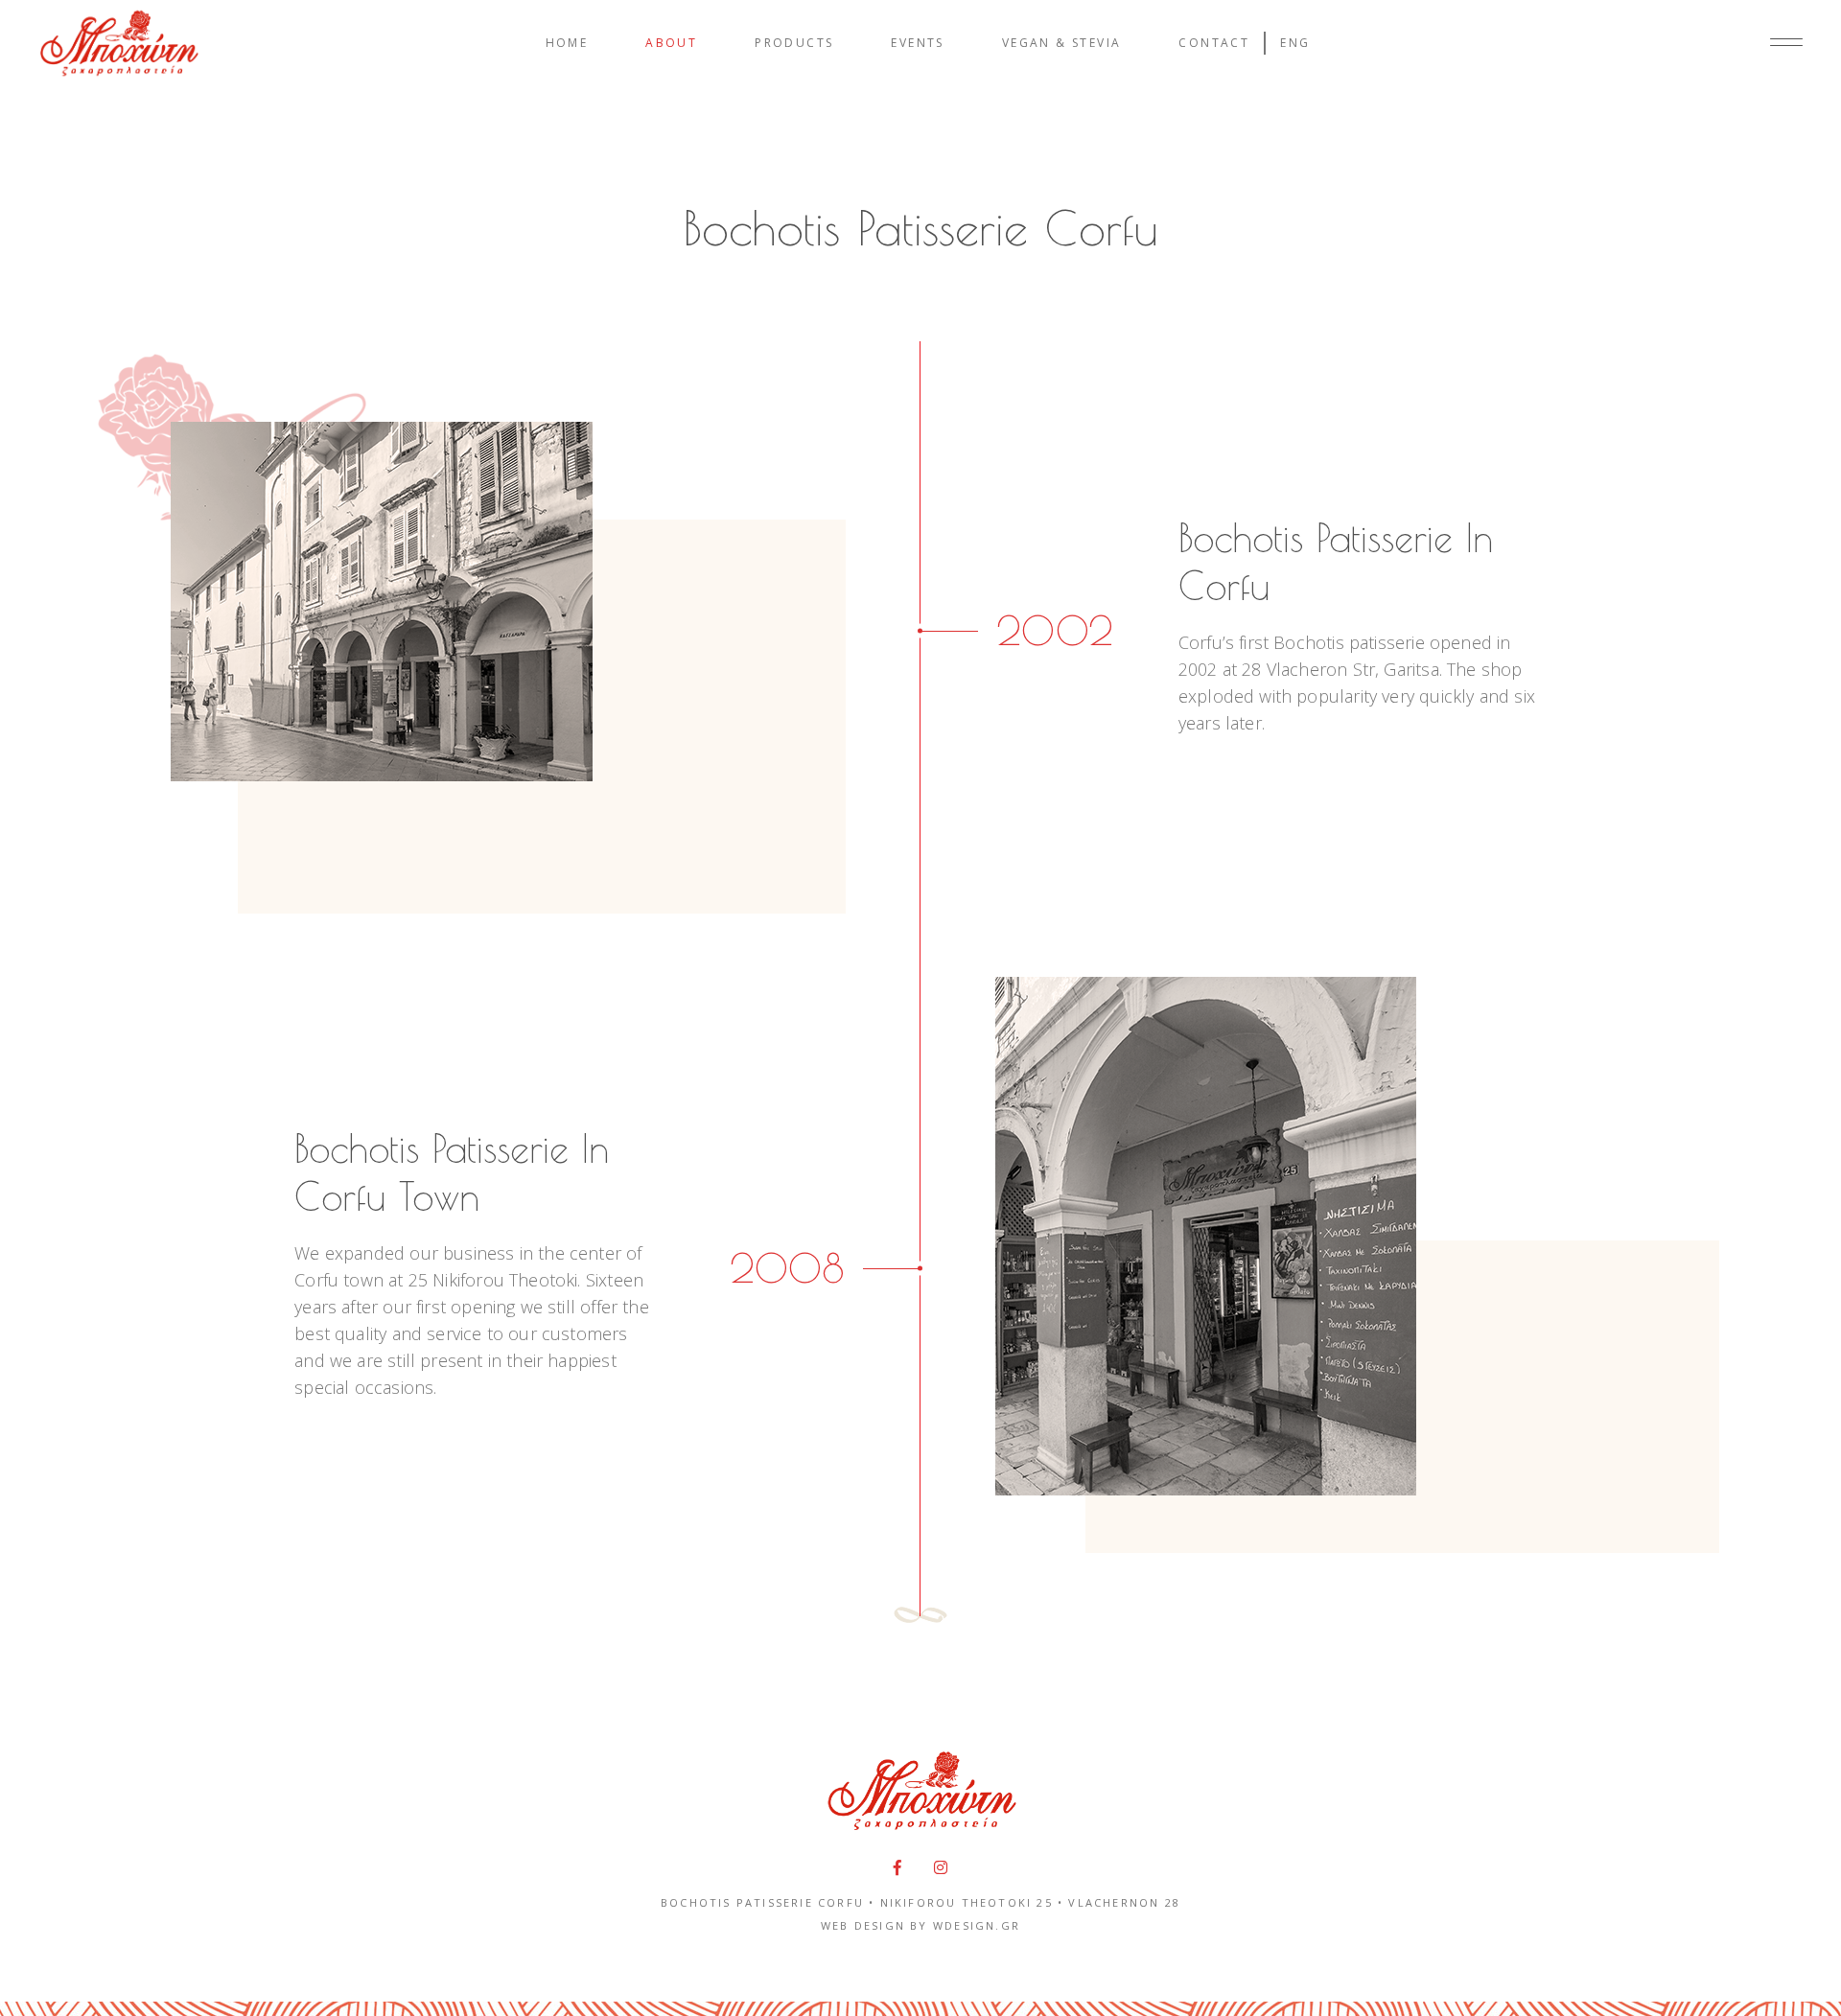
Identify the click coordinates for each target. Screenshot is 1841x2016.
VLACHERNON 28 (1124, 1902)
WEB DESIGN (863, 1925)
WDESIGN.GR (977, 1925)
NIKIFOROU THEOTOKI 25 (967, 1902)
